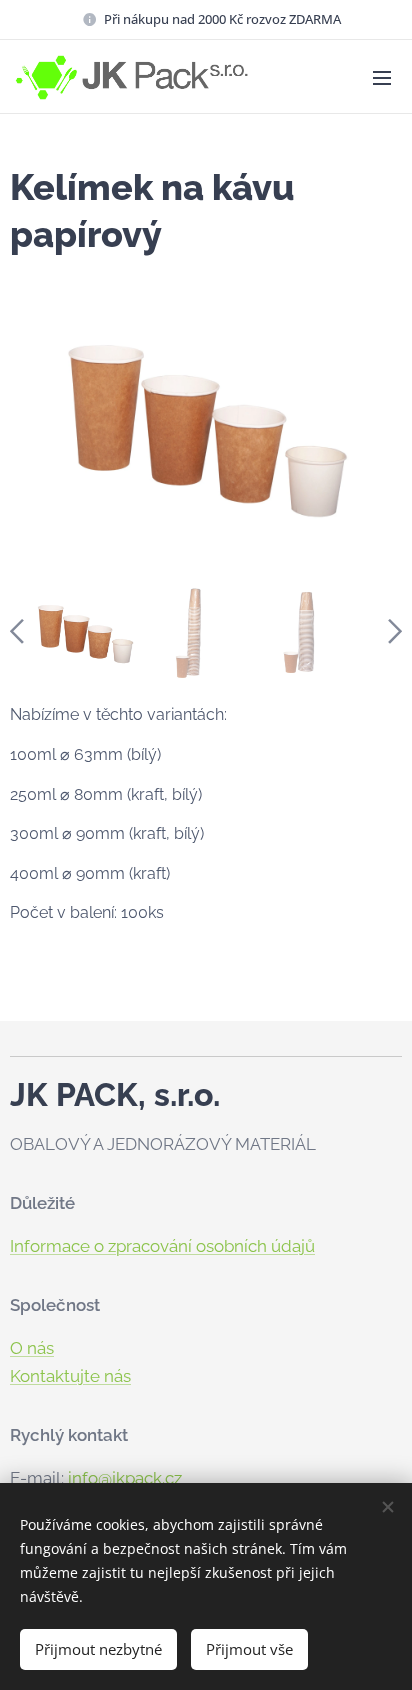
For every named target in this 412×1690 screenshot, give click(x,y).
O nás (32, 1348)
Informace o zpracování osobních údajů (162, 1246)
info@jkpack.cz (125, 1478)
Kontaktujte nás (70, 1376)
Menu (382, 77)
